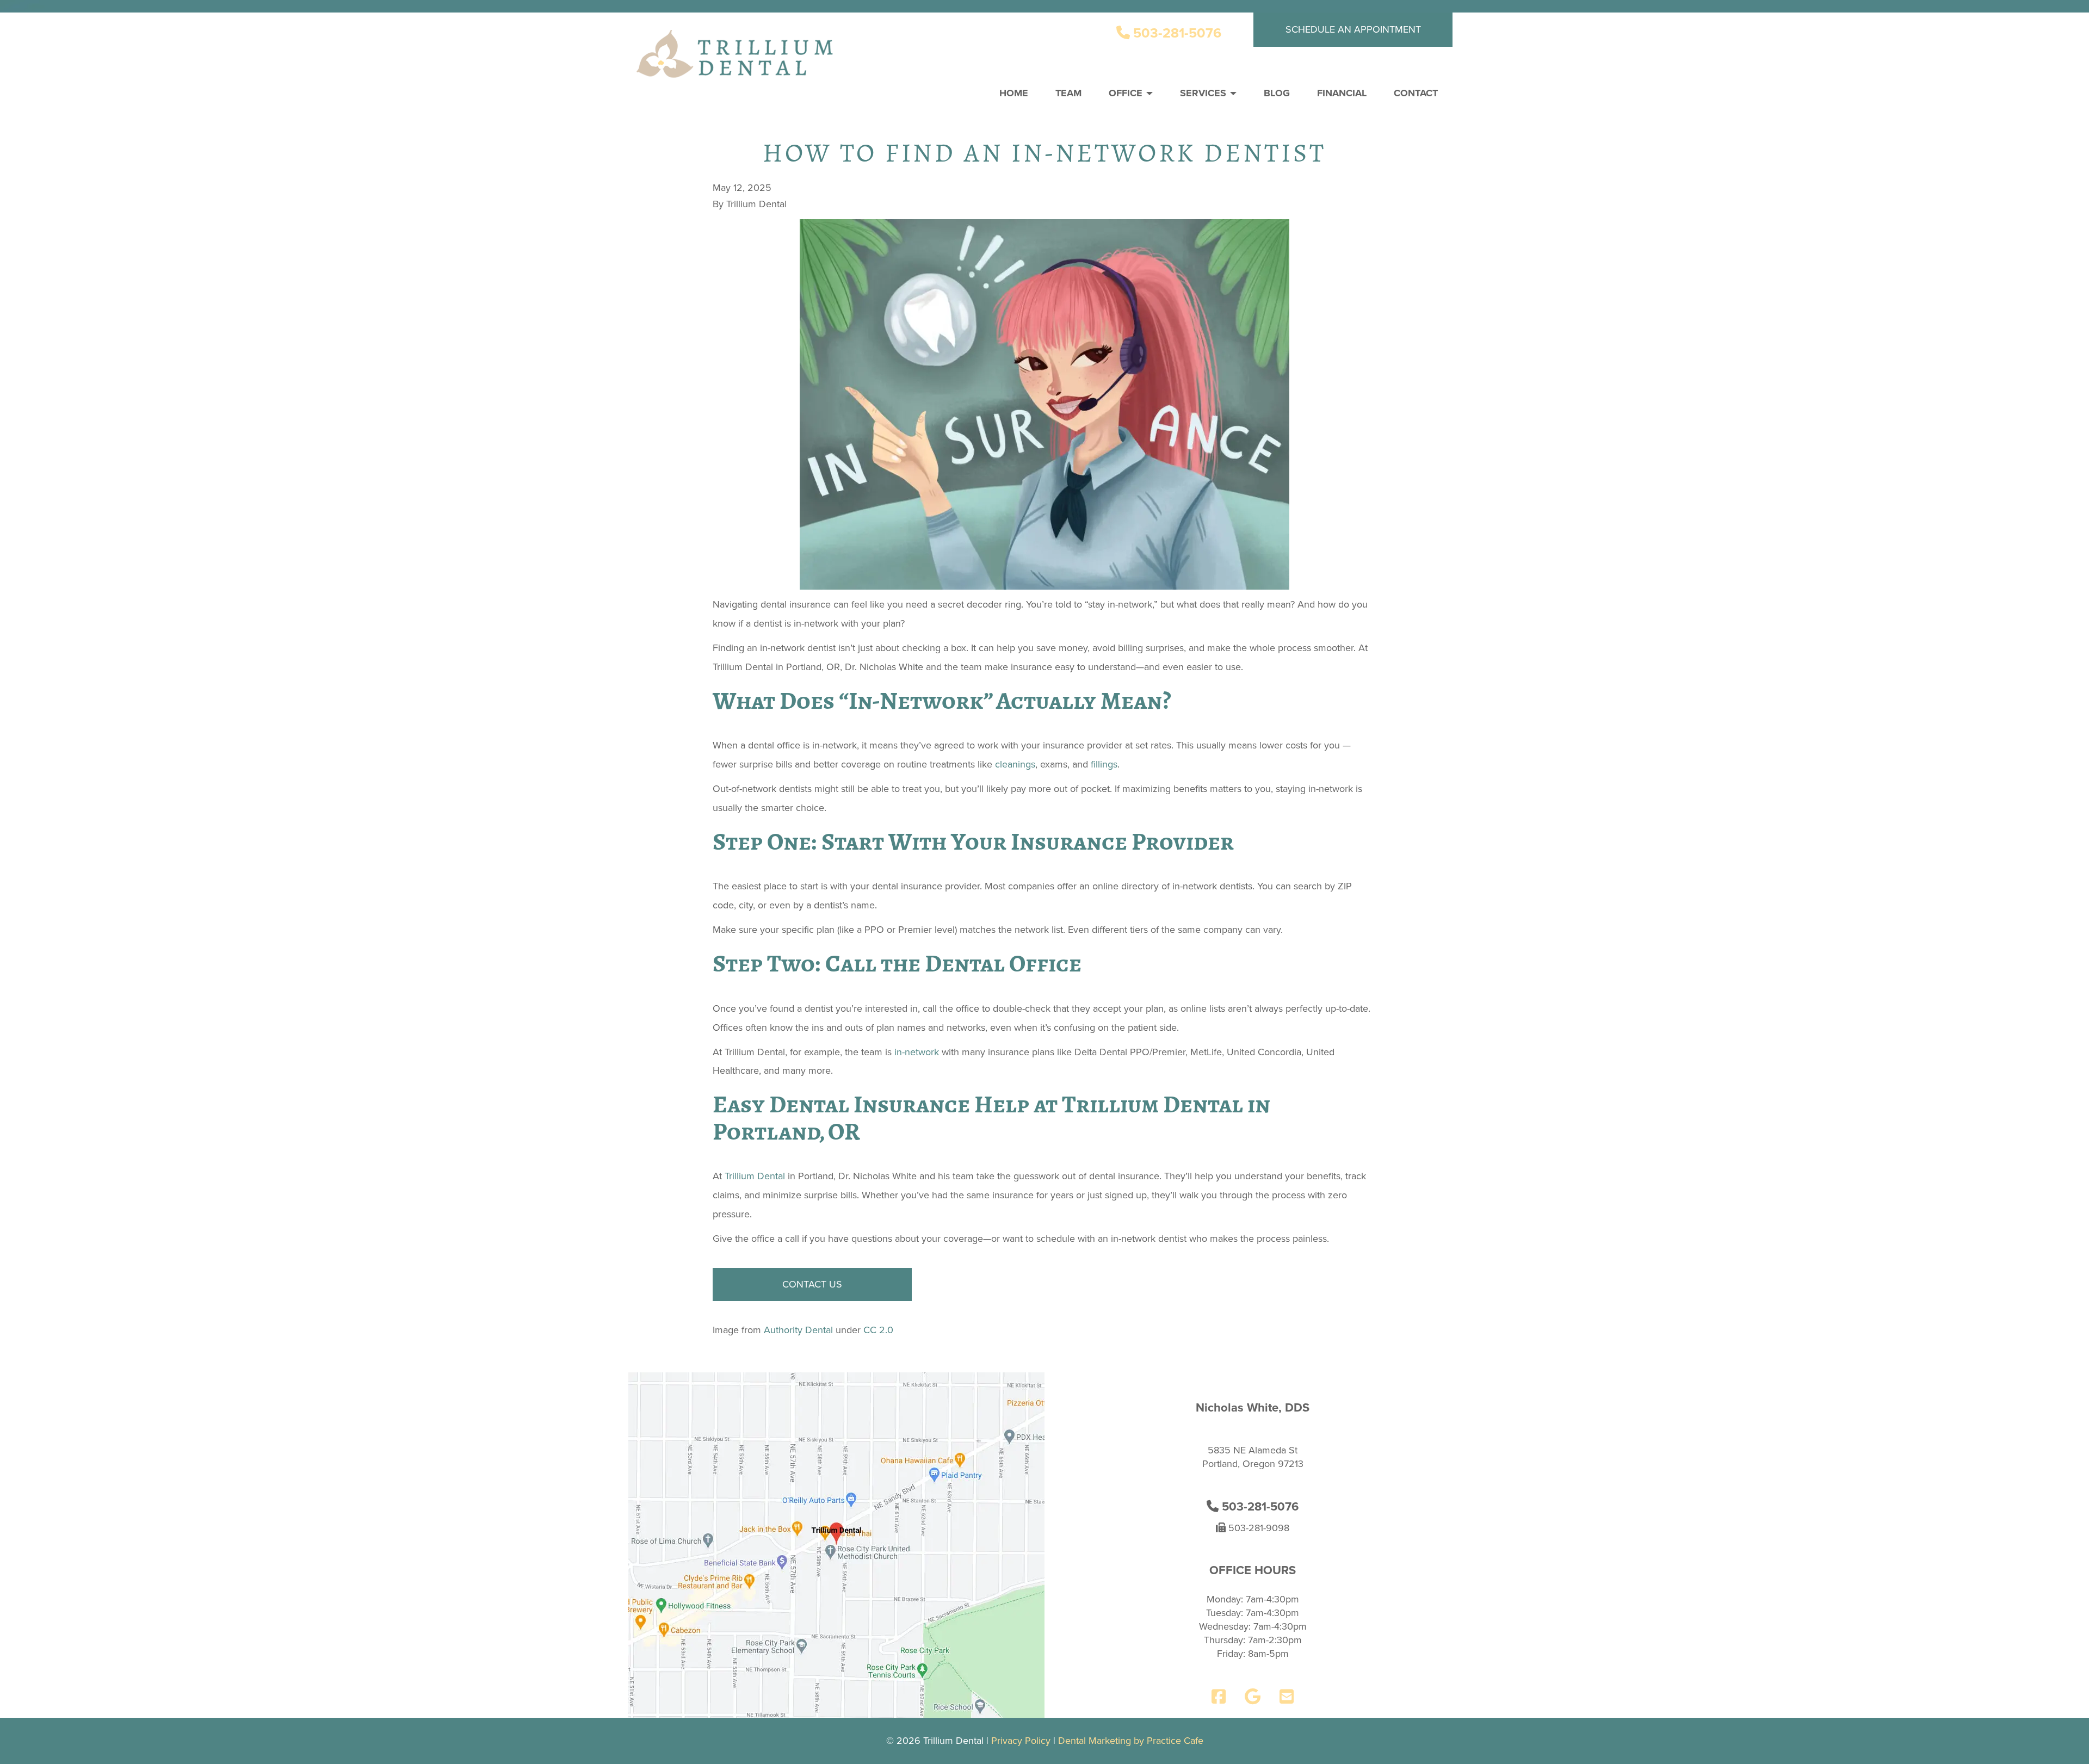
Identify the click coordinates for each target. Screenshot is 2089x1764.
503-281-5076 (1176, 33)
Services (1204, 93)
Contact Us (812, 1284)
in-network (917, 1052)
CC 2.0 (878, 1330)
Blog (1277, 93)
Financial (1342, 93)
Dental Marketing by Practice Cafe (1131, 1741)
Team (1068, 93)
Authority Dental (798, 1330)
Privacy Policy (1021, 1741)
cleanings (1015, 764)
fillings (1104, 764)
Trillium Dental (755, 1176)
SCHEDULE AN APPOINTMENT (1353, 29)
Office (1127, 93)
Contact (1416, 93)
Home (1014, 93)
